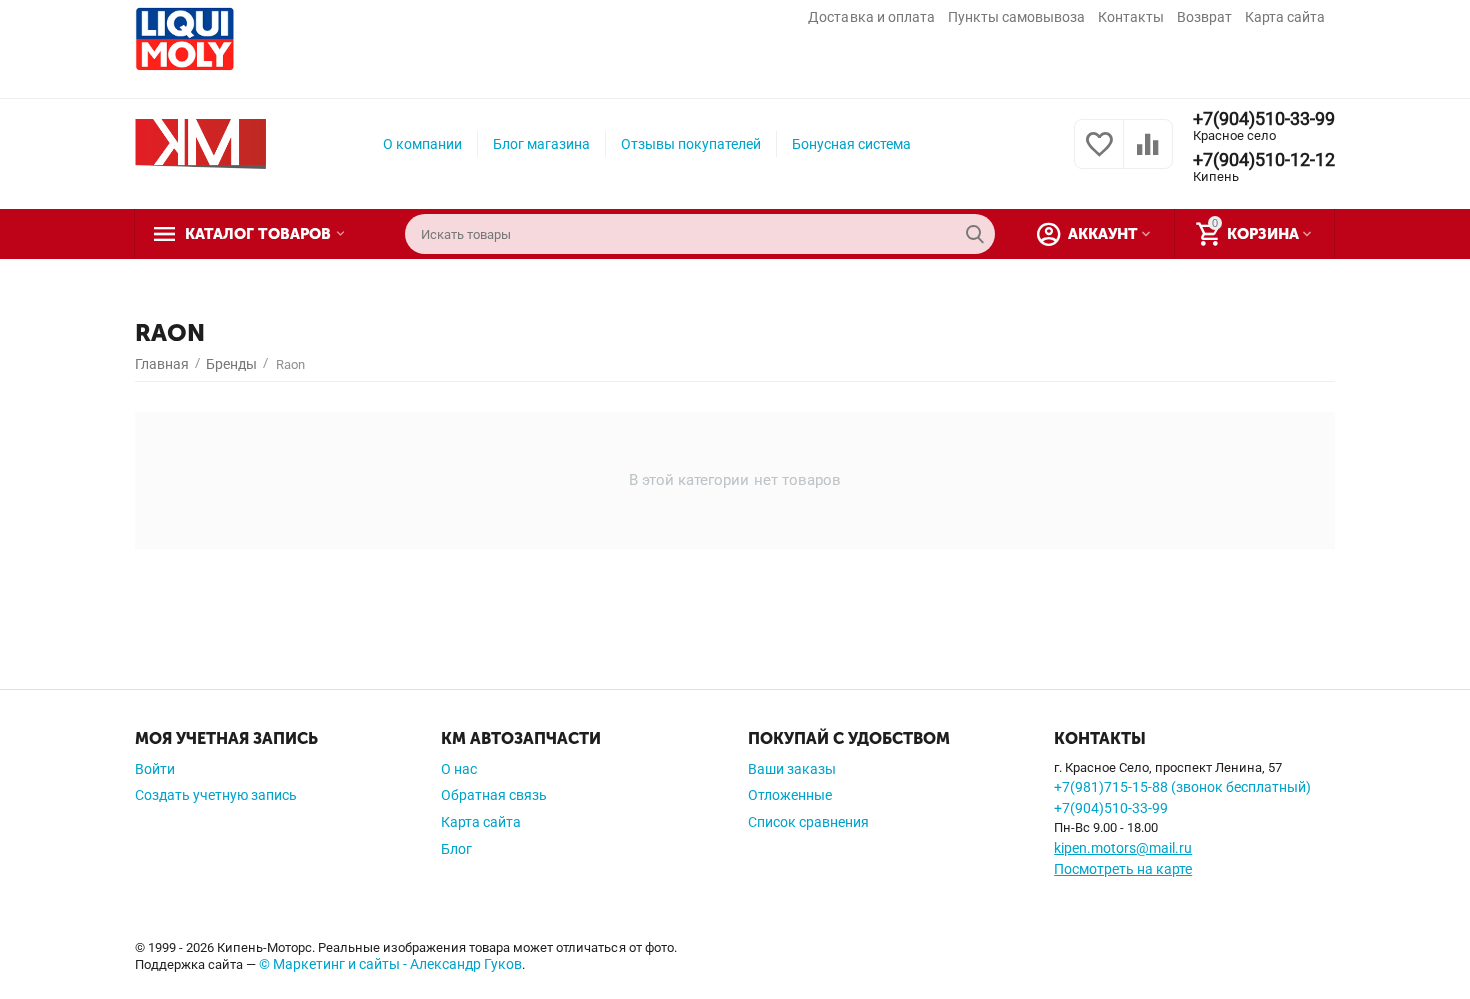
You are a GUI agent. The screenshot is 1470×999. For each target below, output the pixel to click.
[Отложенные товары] (1099, 155)
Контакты (1131, 17)
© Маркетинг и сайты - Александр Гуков (390, 964)
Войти (155, 769)
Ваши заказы (792, 769)
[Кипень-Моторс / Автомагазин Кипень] (200, 143)
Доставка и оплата (871, 17)
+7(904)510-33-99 (1264, 119)
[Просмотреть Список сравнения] (1148, 155)
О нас (459, 769)
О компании (422, 144)
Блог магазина (541, 144)
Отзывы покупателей (691, 144)
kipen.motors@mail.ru (1123, 848)
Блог (456, 849)
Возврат (1204, 17)
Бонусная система (851, 144)
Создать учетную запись (216, 795)
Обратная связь (494, 795)
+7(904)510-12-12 (1264, 160)
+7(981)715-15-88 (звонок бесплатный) (1182, 787)
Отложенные (790, 795)
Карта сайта (1285, 17)
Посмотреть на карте (1123, 869)
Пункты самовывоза (1016, 17)
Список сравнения (808, 822)
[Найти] (975, 234)
